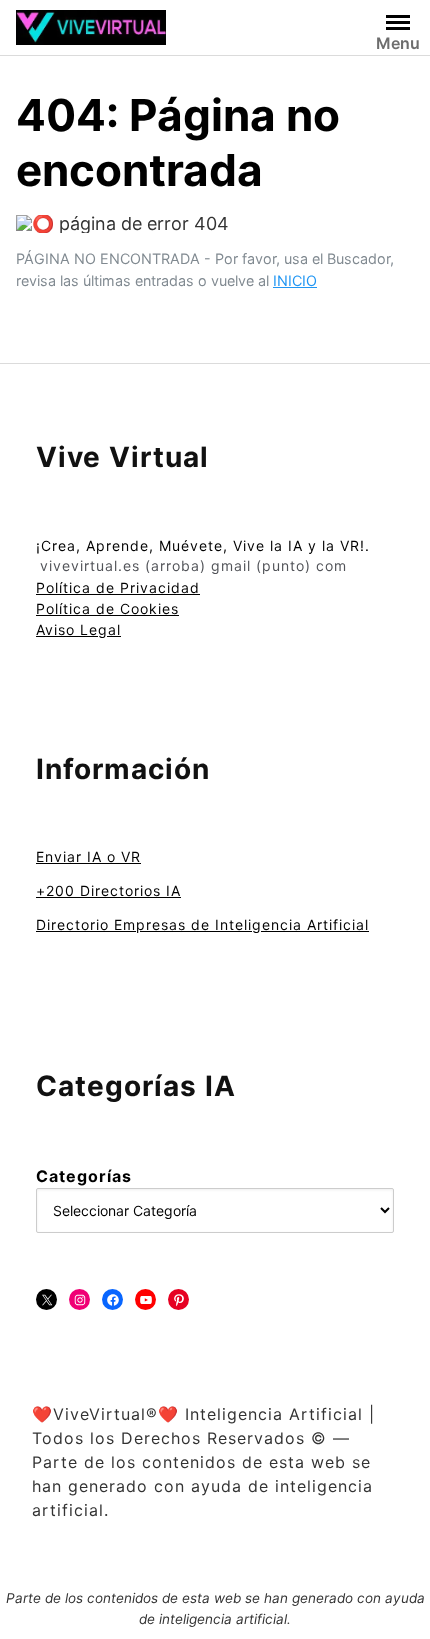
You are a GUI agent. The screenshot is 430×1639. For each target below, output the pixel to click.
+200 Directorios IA (108, 890)
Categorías (84, 1176)
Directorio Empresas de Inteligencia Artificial (202, 924)
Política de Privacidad (118, 587)
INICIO (295, 280)
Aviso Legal (78, 629)
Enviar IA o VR (88, 856)
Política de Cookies (107, 608)
